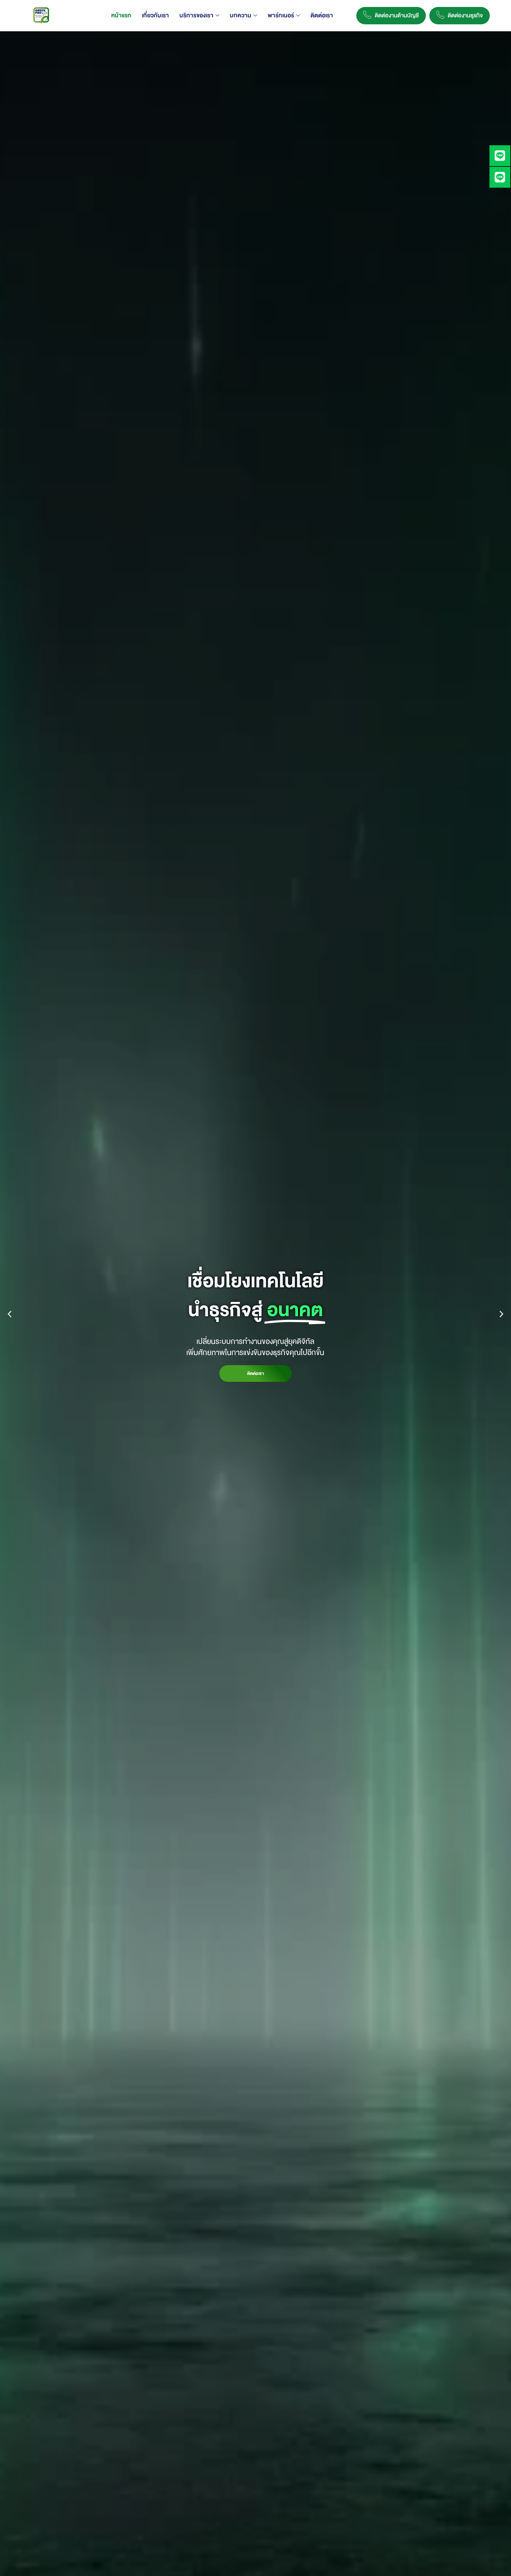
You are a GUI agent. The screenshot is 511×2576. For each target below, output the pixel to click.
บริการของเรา (196, 15)
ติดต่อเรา (322, 15)
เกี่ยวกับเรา (155, 15)
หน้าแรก (121, 15)
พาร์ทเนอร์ (281, 15)
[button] (10, 1314)
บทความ (241, 15)
